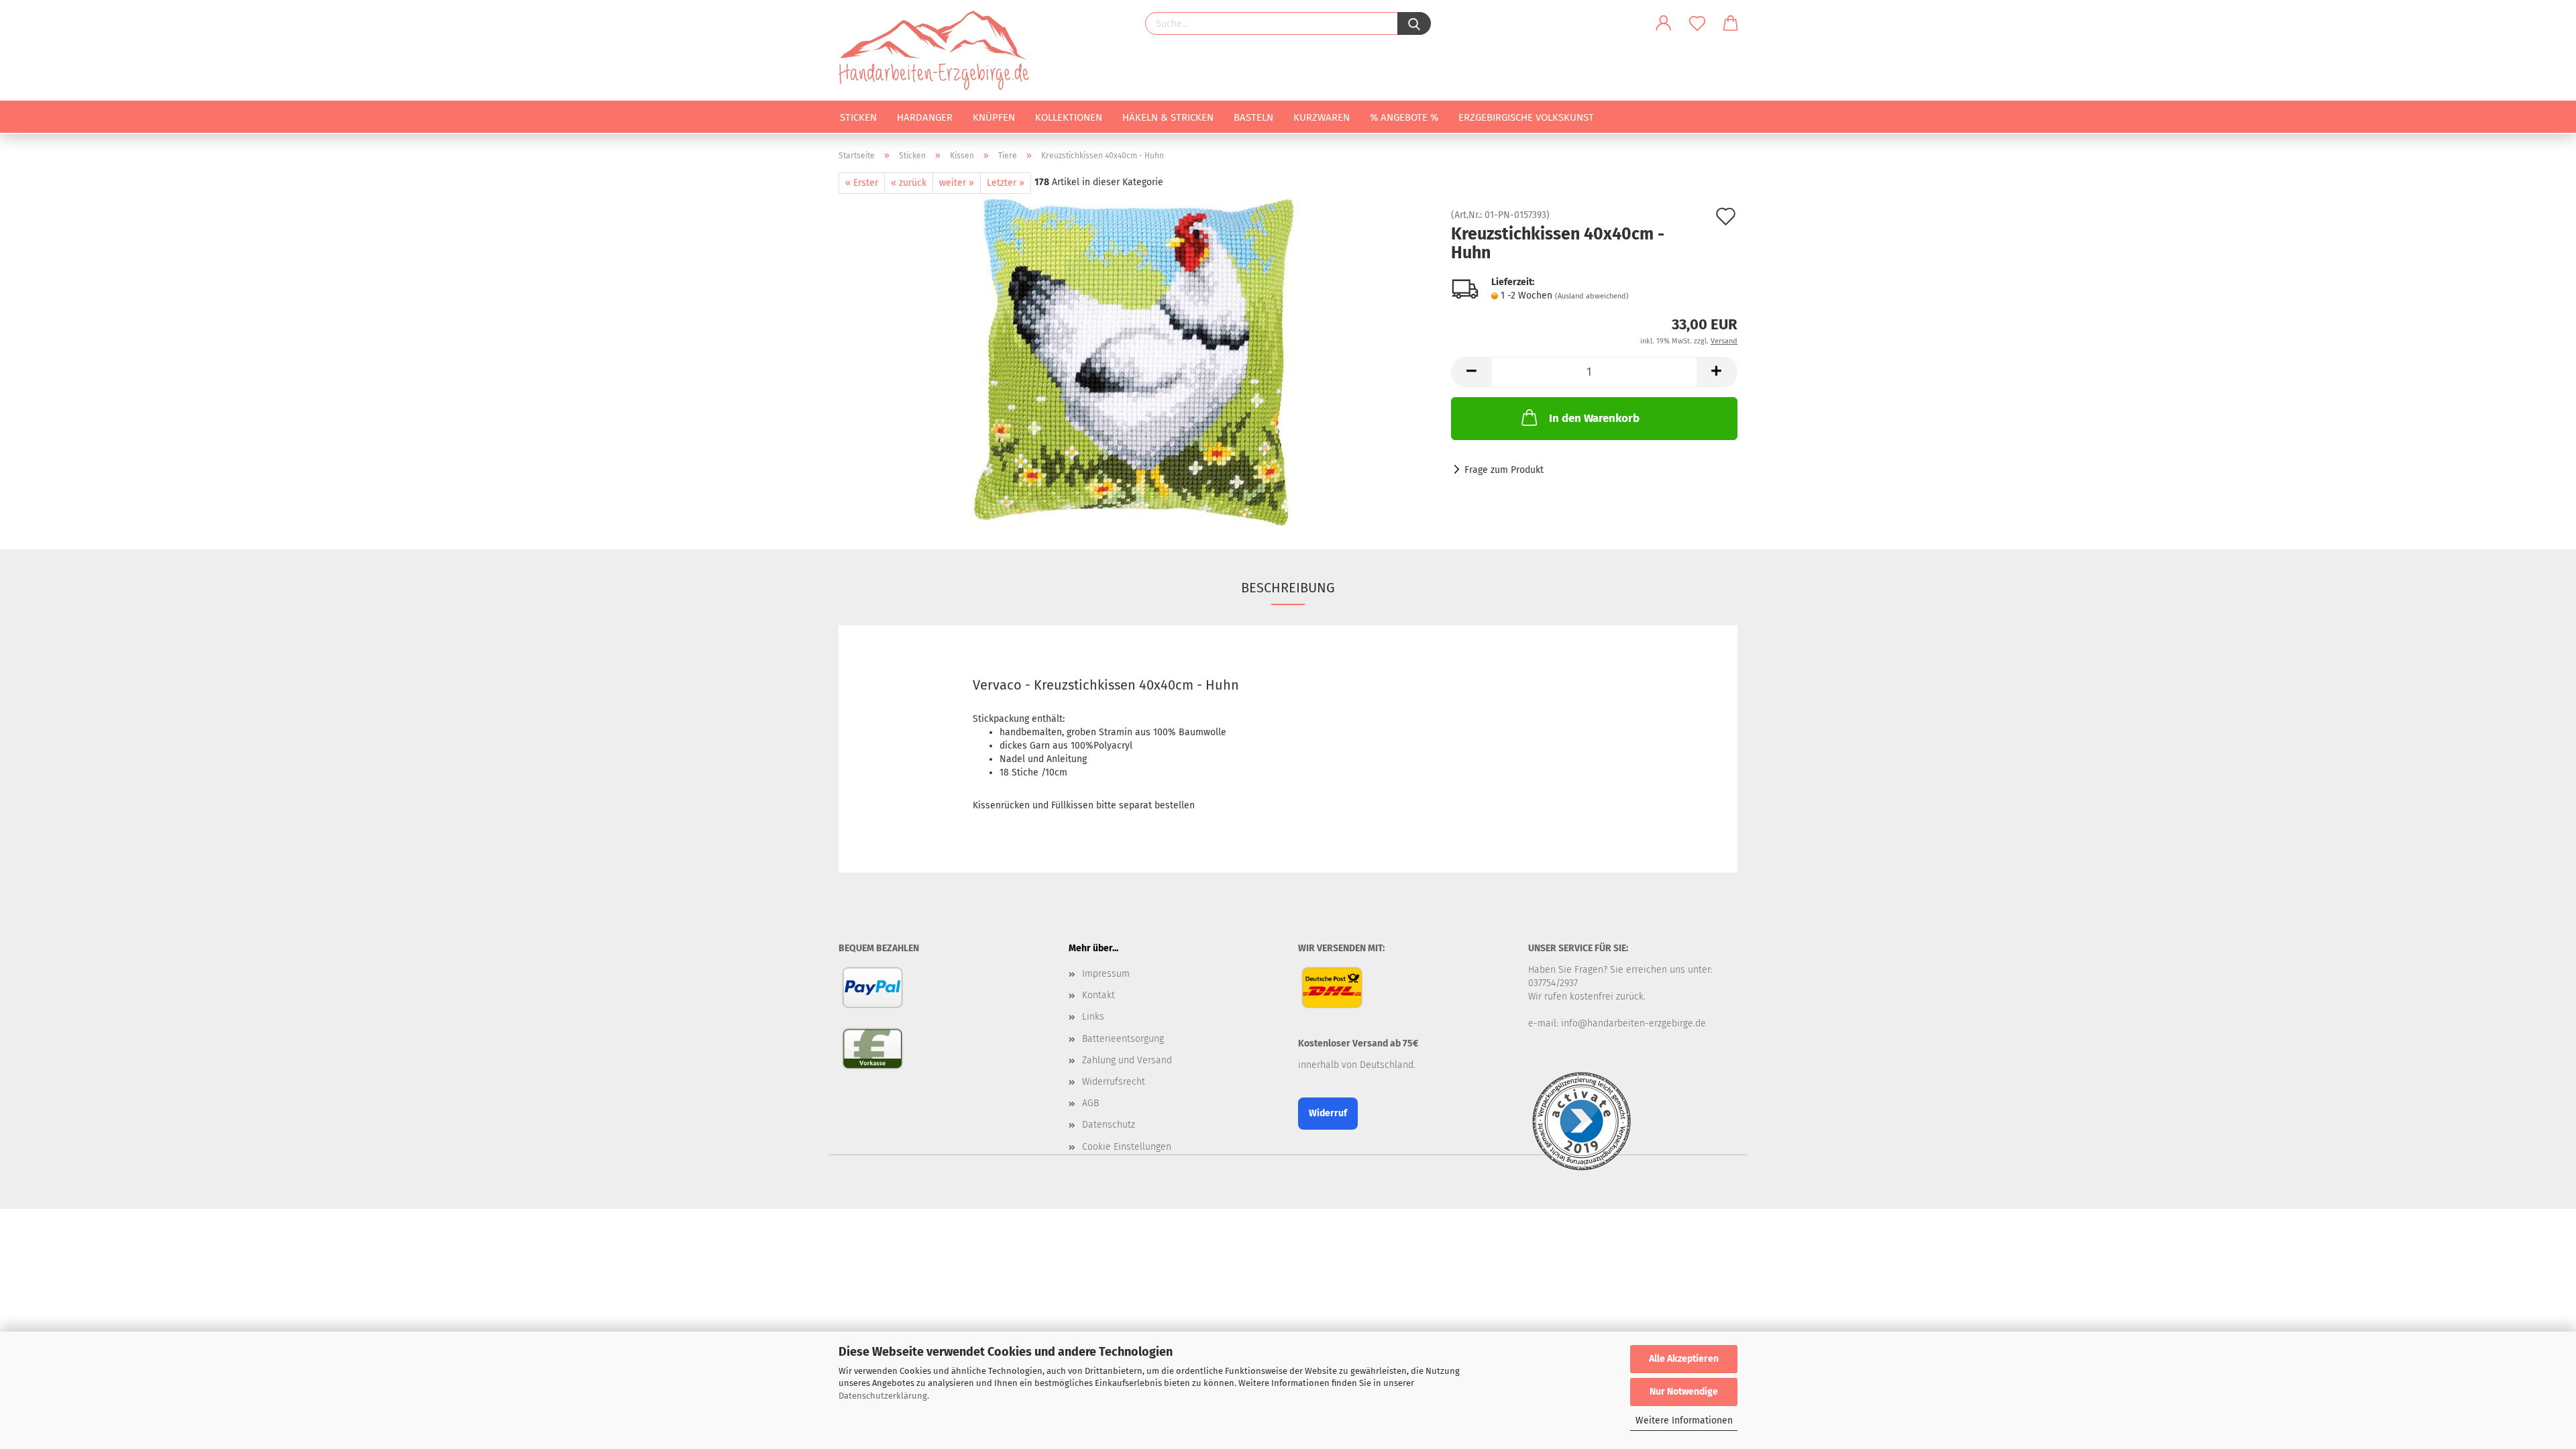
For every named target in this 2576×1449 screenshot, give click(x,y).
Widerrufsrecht (1114, 1082)
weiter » (957, 183)
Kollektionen (1069, 117)
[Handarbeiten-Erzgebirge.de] (939, 50)
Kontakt (1098, 995)
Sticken (858, 117)
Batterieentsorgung (1123, 1039)
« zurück (909, 183)
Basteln (1253, 117)
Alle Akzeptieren (1684, 1359)
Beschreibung (1288, 588)
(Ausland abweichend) (1592, 296)
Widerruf (1328, 1113)
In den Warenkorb (1594, 418)
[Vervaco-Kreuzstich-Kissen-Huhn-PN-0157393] (1135, 361)
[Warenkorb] (1731, 23)
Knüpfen (994, 117)
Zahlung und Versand (1127, 1060)
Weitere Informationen (1684, 1420)
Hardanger (925, 117)
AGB (1090, 1103)
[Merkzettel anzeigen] (1697, 23)
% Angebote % (1404, 117)
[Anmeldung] (1664, 23)
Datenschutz (1109, 1125)
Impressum (1106, 974)
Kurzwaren (1322, 117)
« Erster (862, 183)
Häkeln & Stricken (1168, 117)
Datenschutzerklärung (883, 1396)
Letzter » (1006, 183)
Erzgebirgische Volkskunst (1526, 117)
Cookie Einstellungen (1127, 1147)
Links (1093, 1017)
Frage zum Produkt (1504, 470)
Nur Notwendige (1684, 1392)
